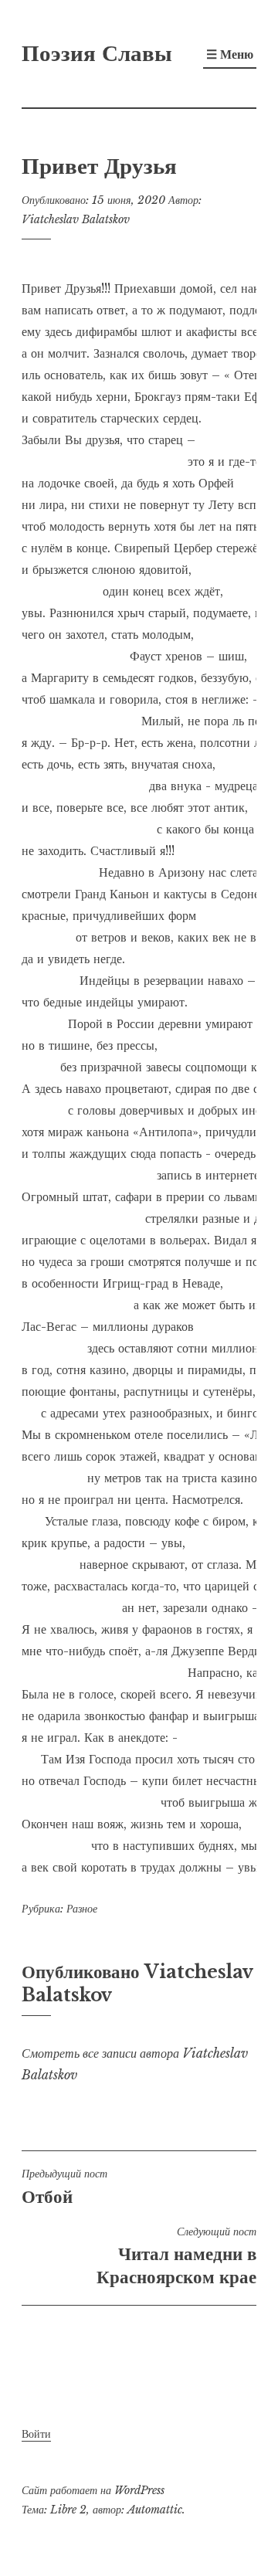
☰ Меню (230, 54)
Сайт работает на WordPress (93, 2490)
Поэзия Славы (97, 53)
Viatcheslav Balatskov (76, 219)
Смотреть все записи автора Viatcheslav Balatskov (135, 2064)
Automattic (155, 2510)
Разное (82, 1909)
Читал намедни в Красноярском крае (176, 2256)
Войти (36, 2434)
